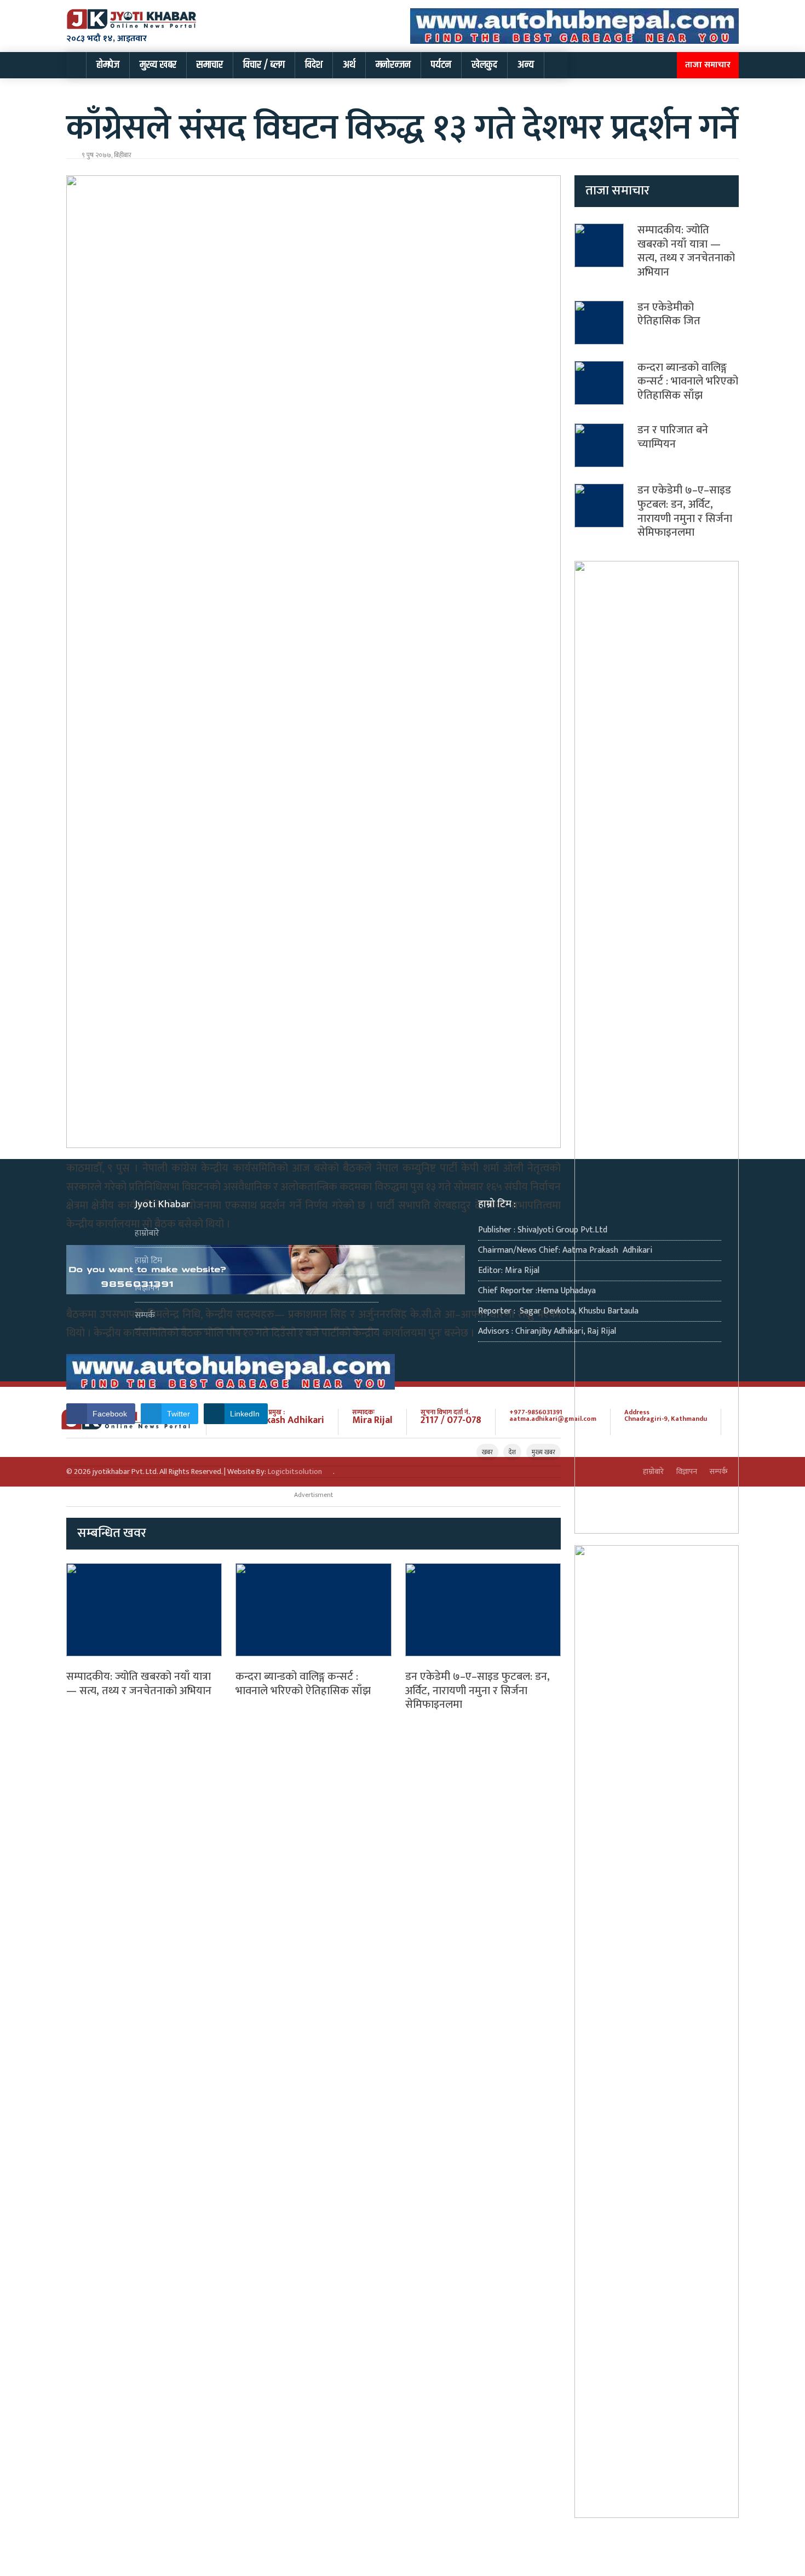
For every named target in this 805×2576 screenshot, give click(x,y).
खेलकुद (484, 65)
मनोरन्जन (393, 65)
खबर (487, 1452)
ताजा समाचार (708, 65)
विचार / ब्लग (264, 65)
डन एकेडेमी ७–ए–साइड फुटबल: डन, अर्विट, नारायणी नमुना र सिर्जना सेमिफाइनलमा (478, 1691)
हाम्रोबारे (147, 1233)
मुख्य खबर (158, 65)
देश (512, 1452)
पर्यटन (441, 65)
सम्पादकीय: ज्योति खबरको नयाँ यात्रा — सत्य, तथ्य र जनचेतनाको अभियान (139, 1684)
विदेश (314, 65)
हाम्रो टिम (148, 1261)
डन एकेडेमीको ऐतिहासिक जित (669, 314)
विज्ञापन (147, 1288)
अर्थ (349, 65)
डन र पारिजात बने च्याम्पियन (673, 437)
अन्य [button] (526, 65)
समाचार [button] (210, 65)
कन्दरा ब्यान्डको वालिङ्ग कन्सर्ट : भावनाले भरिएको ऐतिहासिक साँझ (303, 1684)
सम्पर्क (145, 1315)
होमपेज (108, 65)
